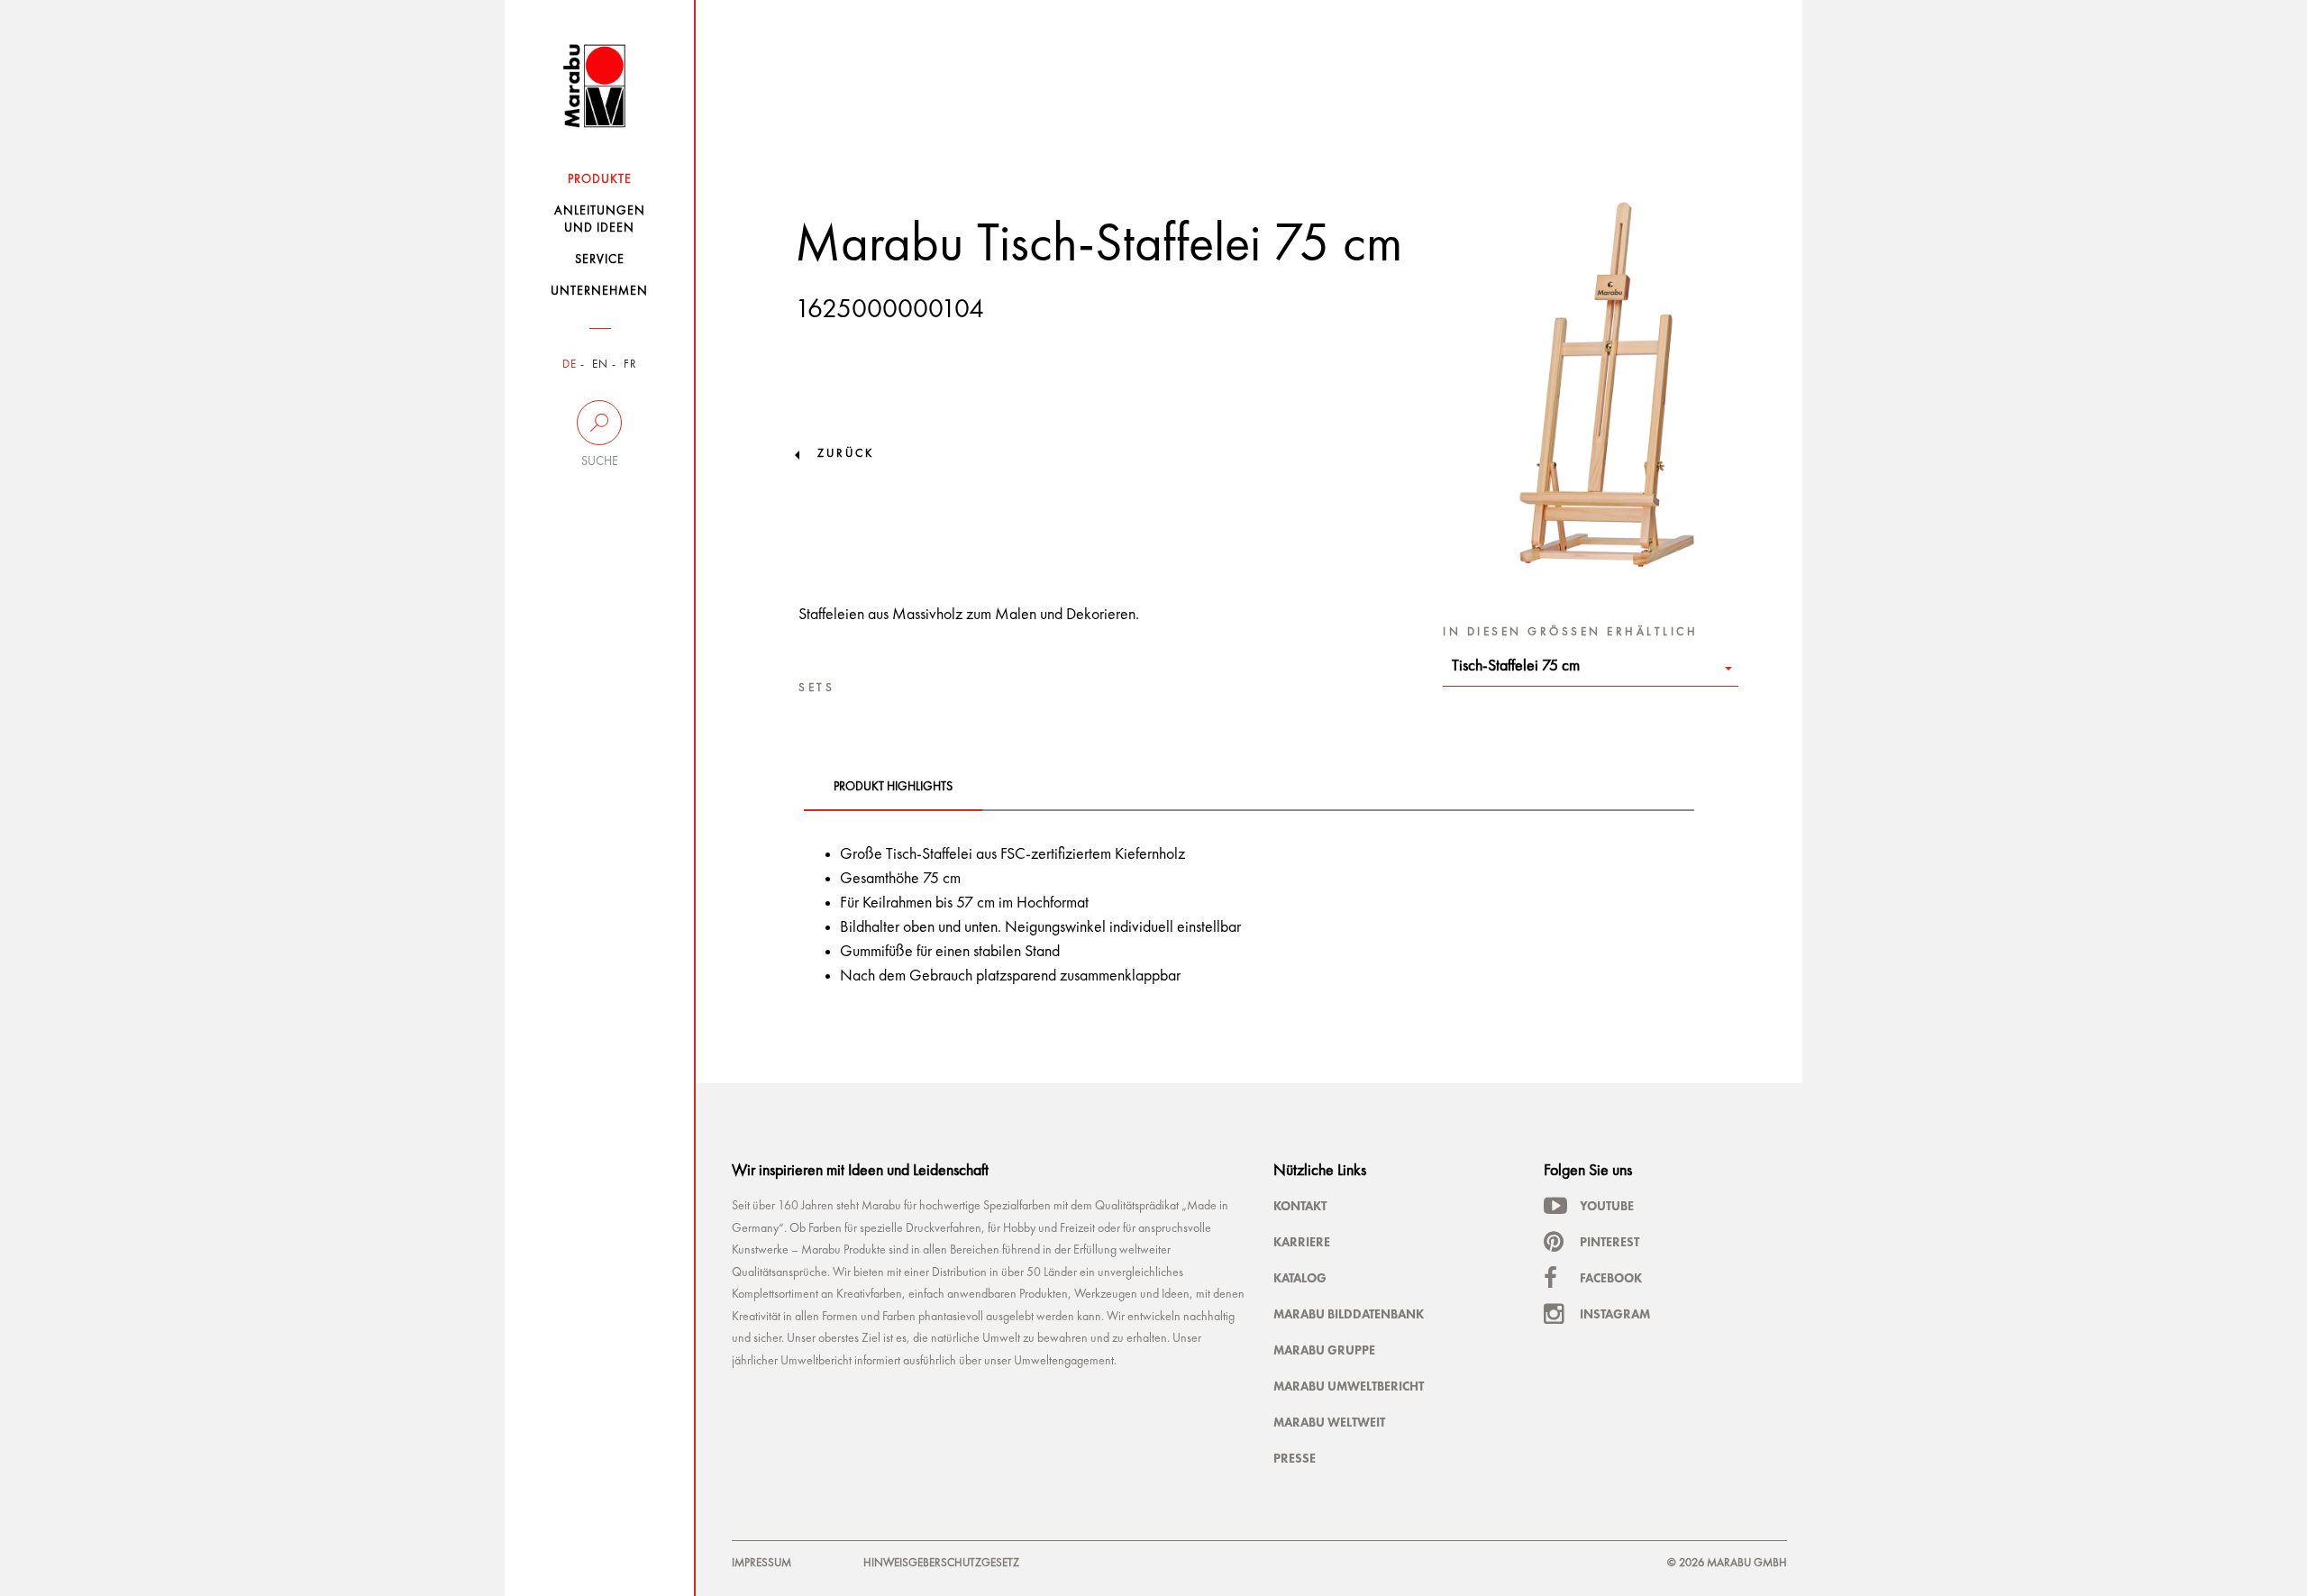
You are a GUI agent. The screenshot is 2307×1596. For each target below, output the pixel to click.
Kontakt (1300, 1206)
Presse (1295, 1458)
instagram (1615, 1314)
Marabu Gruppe (1324, 1350)
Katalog (1300, 1278)
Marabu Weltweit (1329, 1422)
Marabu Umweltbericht (1349, 1386)
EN (600, 365)
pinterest (1609, 1242)
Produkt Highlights (893, 787)
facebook (1611, 1278)
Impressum (761, 1563)
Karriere (1302, 1242)
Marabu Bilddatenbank (1349, 1314)
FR (630, 365)
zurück (846, 454)
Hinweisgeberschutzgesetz (941, 1563)
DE (570, 365)
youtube (1607, 1206)
